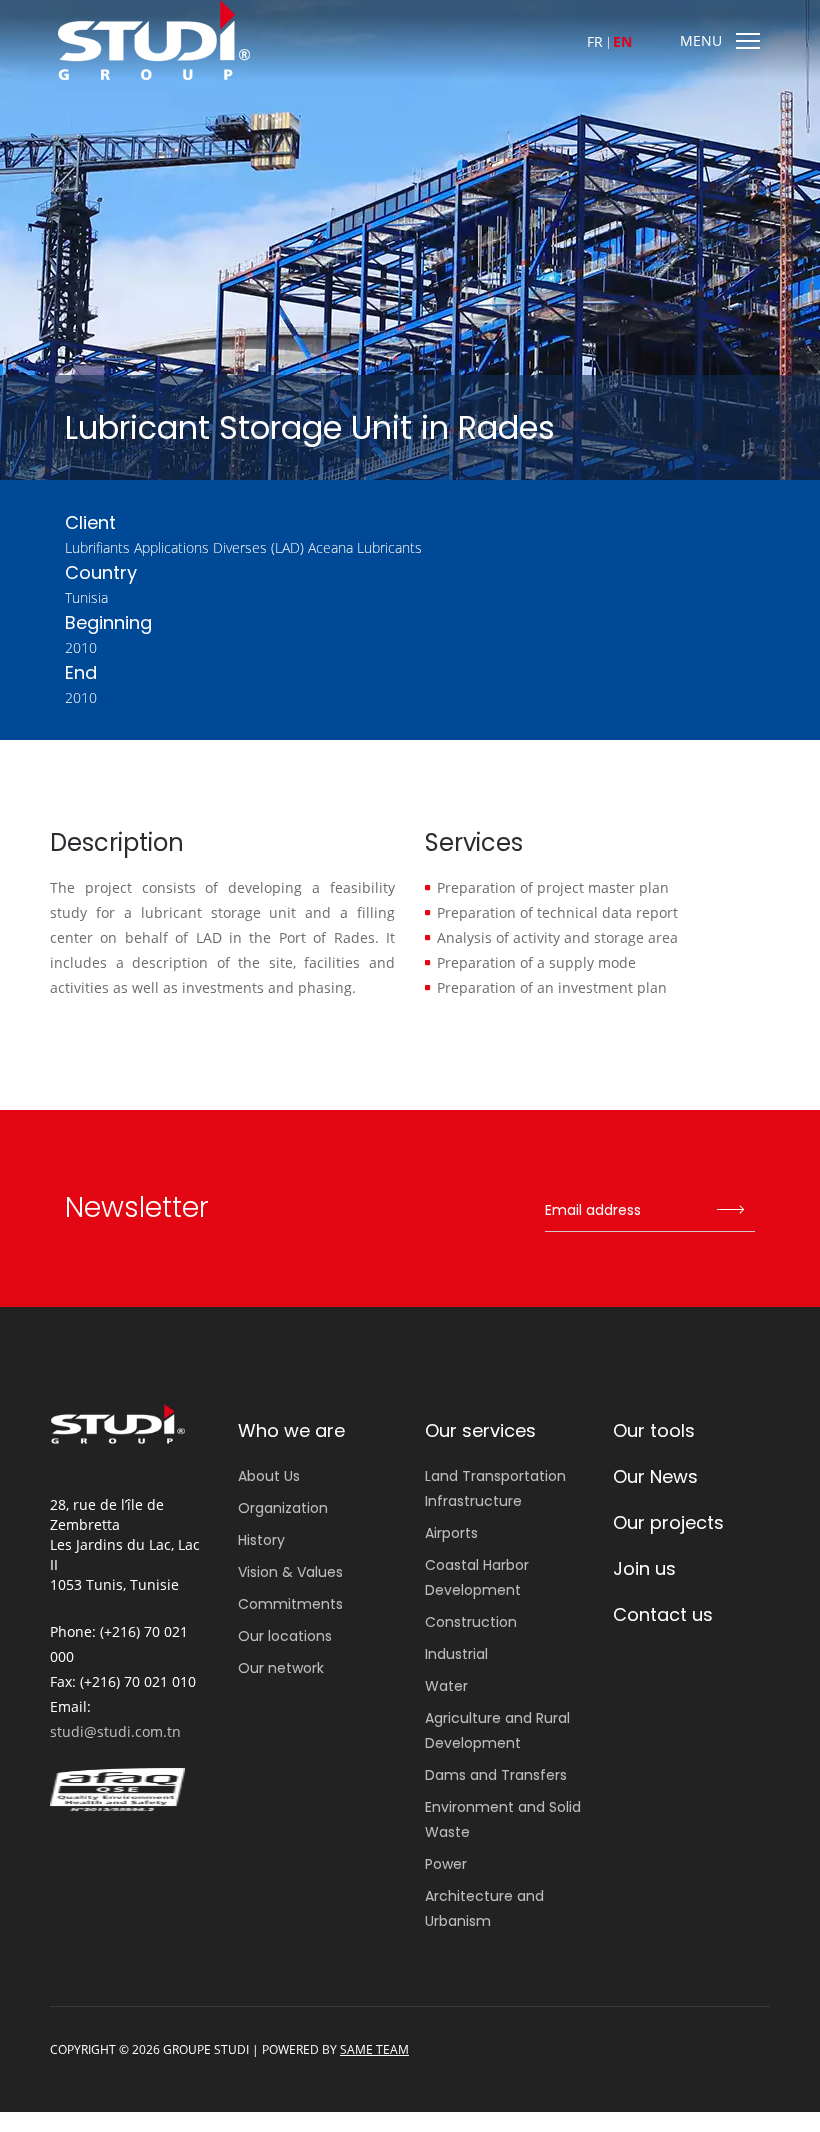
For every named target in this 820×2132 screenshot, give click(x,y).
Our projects (668, 1522)
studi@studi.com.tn (115, 1731)
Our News (655, 1476)
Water (446, 1686)
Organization (283, 1508)
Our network (281, 1668)
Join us (644, 1568)
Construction (471, 1622)
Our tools (654, 1430)
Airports (451, 1533)
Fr (595, 41)
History (261, 1540)
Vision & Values (290, 1572)
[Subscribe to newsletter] (730, 1211)
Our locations (285, 1636)
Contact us (663, 1614)
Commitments (290, 1604)
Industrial (456, 1654)
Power (446, 1864)
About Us (269, 1476)
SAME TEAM (374, 2049)
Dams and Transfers (496, 1775)
